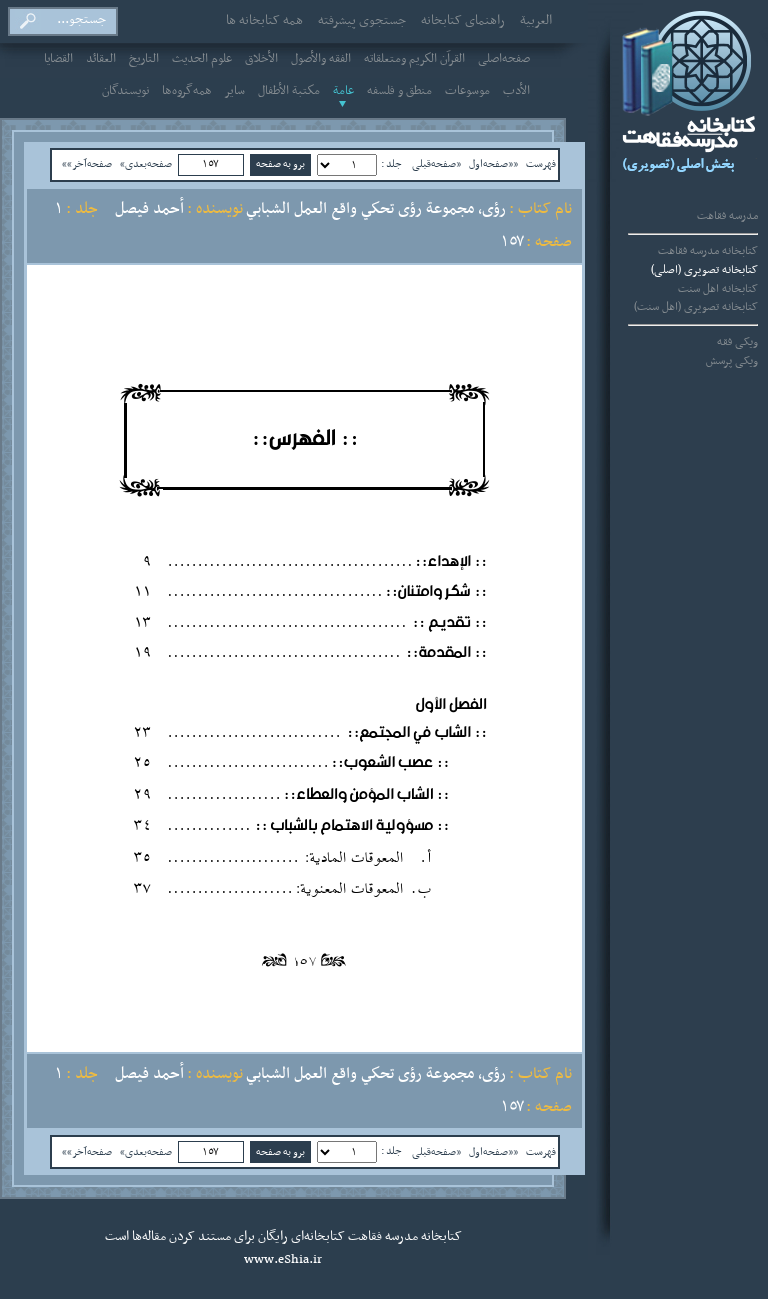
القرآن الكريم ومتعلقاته (414, 59)
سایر (235, 91)
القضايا (58, 59)
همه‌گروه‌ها (187, 91)
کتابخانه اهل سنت (718, 289)
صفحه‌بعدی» (146, 164)
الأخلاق (261, 59)
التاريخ (144, 59)
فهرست (541, 164)
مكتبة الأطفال (289, 91)
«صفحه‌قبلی (436, 164)
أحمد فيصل (149, 209)
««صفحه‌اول (493, 164)
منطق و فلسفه (399, 91)
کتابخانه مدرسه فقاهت (708, 251)
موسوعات (467, 91)
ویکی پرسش (732, 361)
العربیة (536, 21)
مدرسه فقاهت (727, 216)
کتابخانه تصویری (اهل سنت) (696, 307)
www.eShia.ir (283, 1260)
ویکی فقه (737, 342)
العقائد (101, 59)
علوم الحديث (202, 59)
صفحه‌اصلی (504, 59)
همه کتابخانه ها (264, 21)
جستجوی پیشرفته (362, 21)
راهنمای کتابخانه (463, 21)
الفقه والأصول (321, 59)
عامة (343, 91)
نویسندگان (125, 91)
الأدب (516, 91)
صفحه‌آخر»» (87, 164)
